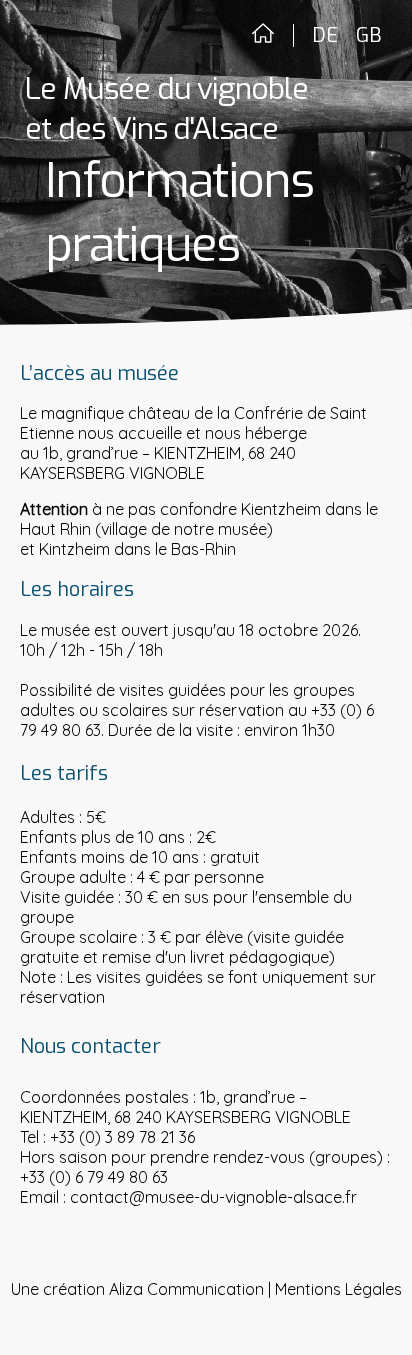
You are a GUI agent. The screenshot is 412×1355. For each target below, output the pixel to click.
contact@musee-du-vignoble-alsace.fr (213, 1197)
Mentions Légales (338, 1289)
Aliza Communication (186, 1289)
